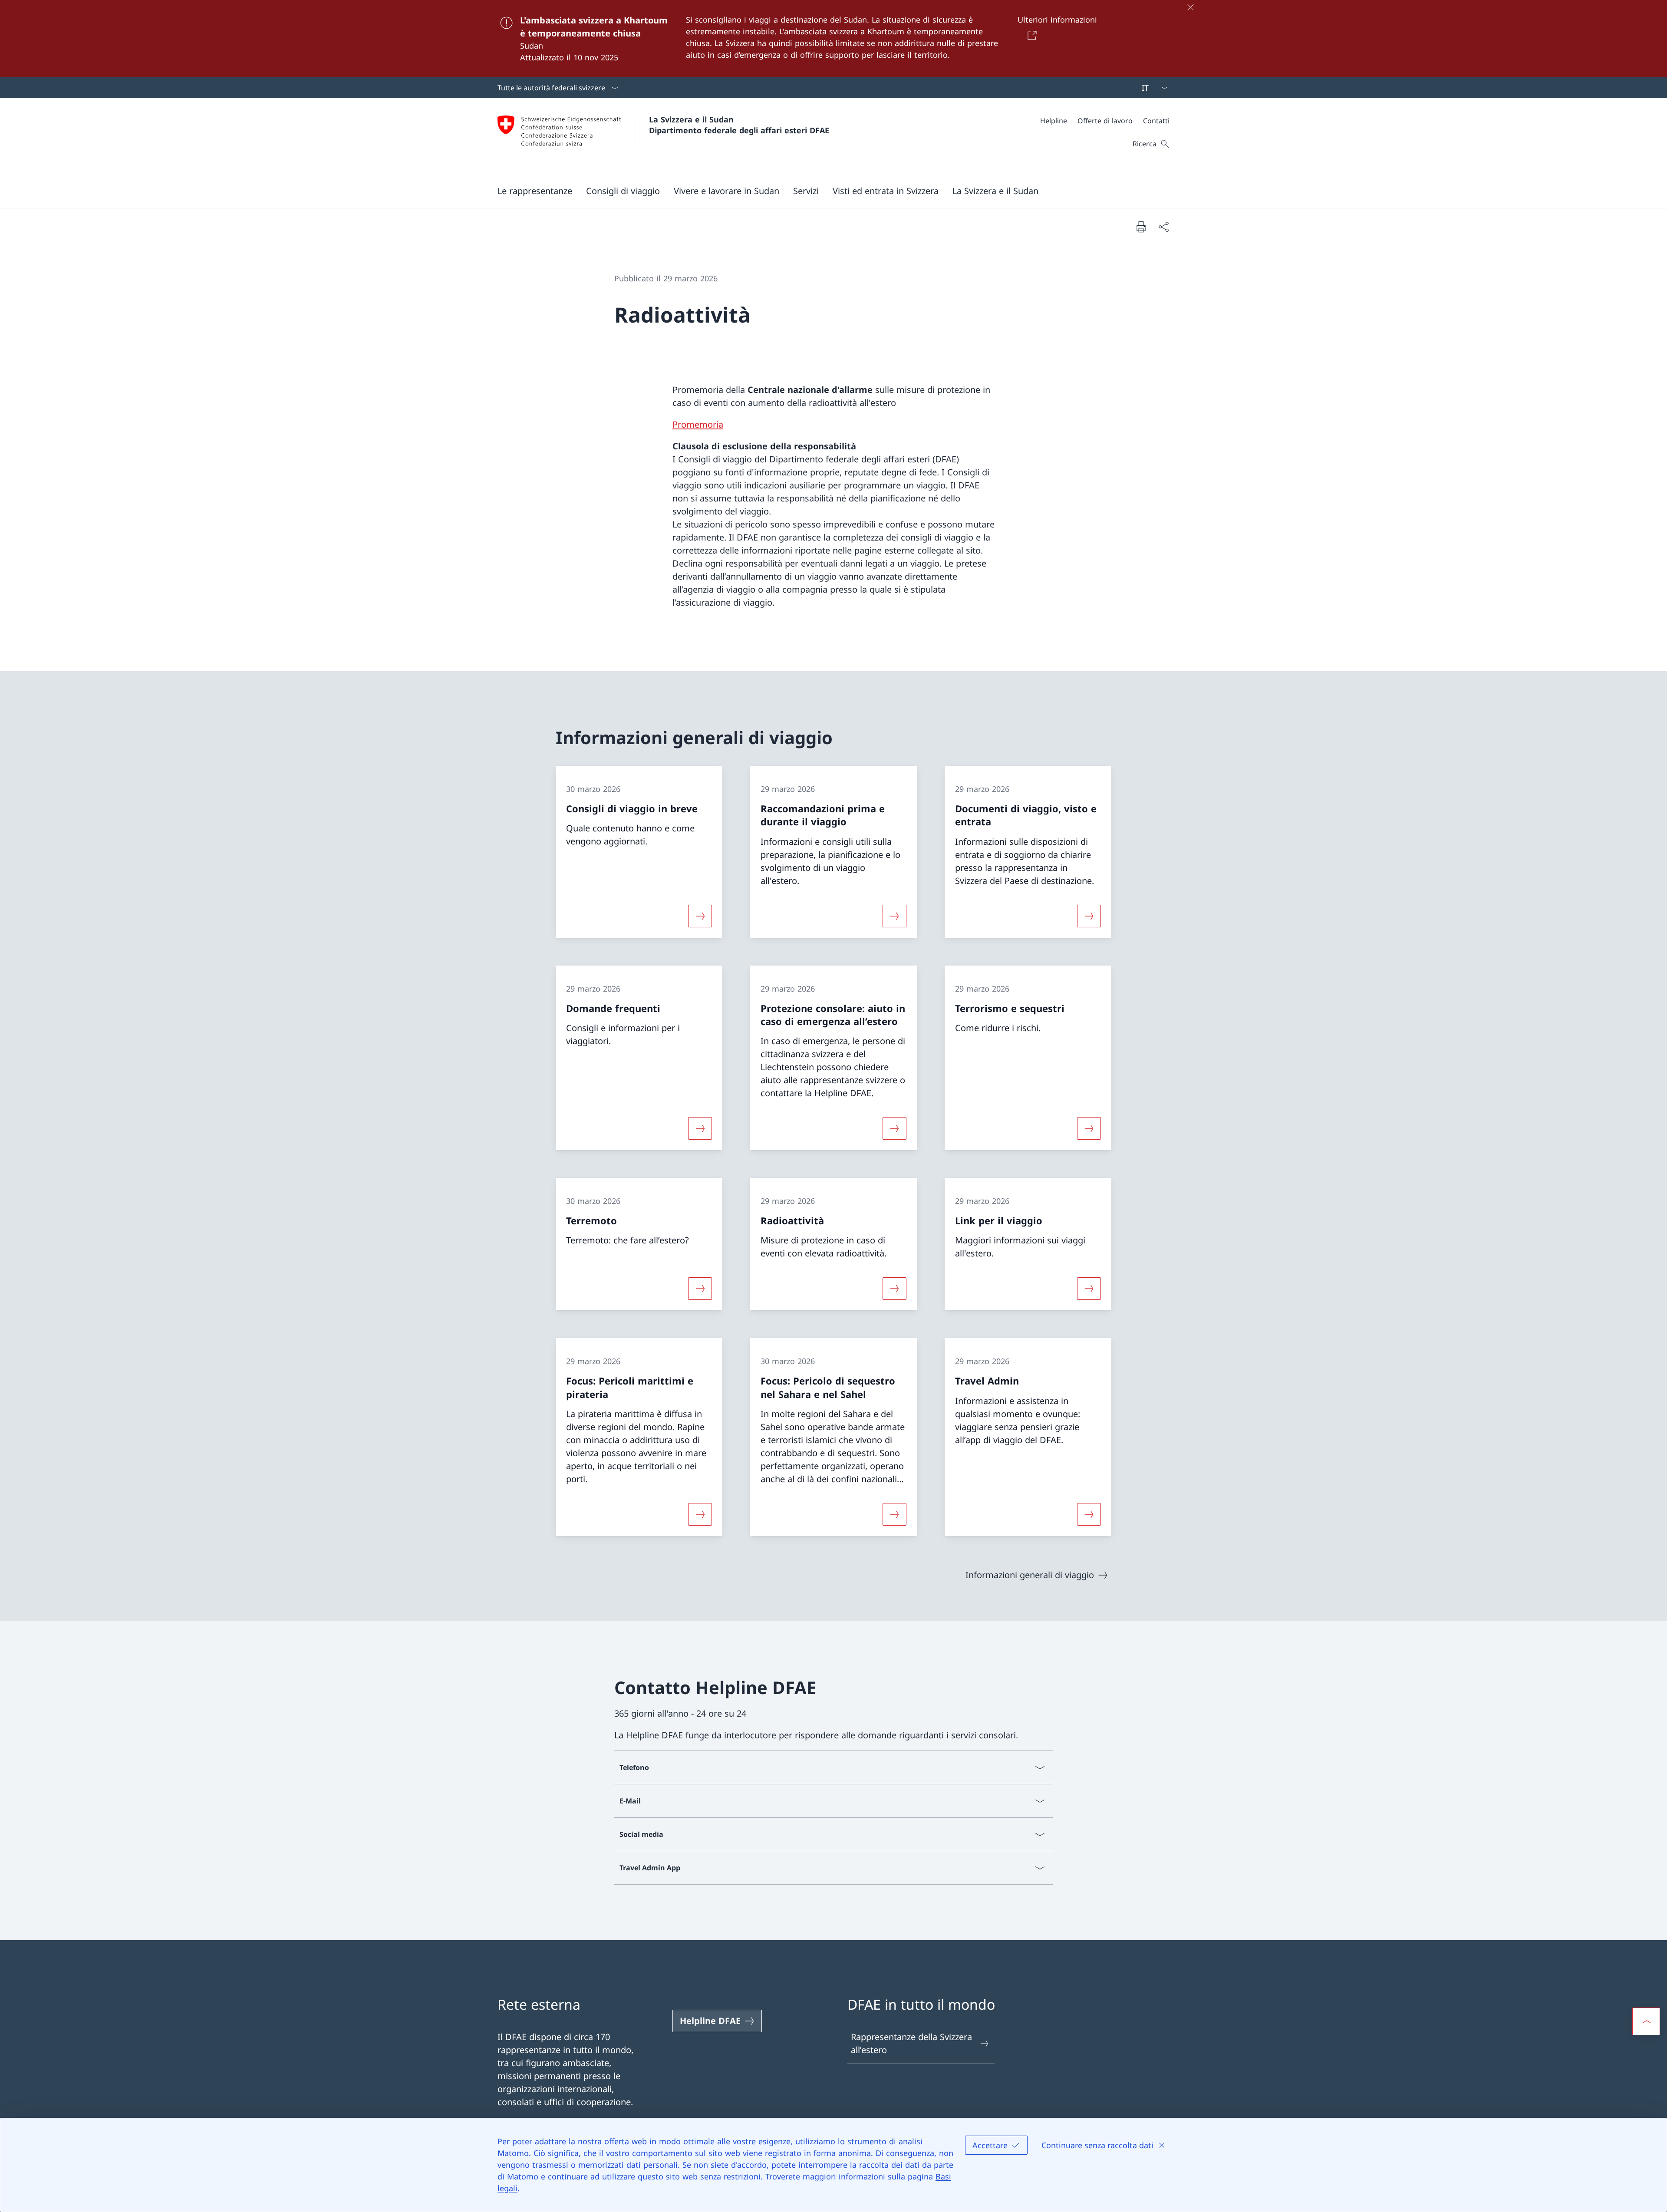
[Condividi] (1163, 227)
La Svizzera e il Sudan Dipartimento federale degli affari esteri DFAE (739, 125)
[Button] (1030, 35)
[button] (535, 191)
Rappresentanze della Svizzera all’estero (911, 2043)
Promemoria (698, 424)
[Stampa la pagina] (1141, 227)
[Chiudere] (1190, 7)
